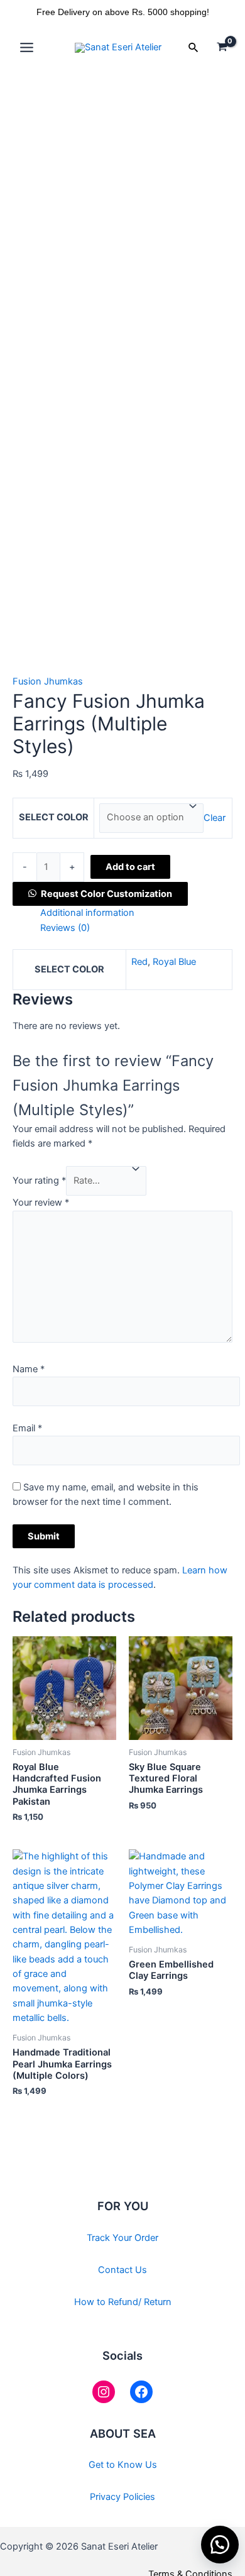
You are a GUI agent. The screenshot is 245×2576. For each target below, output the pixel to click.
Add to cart (130, 867)
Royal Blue (174, 962)
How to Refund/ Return (123, 2302)
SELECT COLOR (54, 817)
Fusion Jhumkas (48, 681)
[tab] (136, 913)
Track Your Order (122, 2238)
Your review (41, 1203)
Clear (215, 817)
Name (29, 1369)
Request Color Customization (106, 894)
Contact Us (122, 2270)
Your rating (39, 1181)
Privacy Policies (122, 2497)
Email (27, 1428)
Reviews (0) (65, 928)
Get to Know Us (123, 2465)
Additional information (87, 913)
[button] (100, 894)
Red (139, 962)
